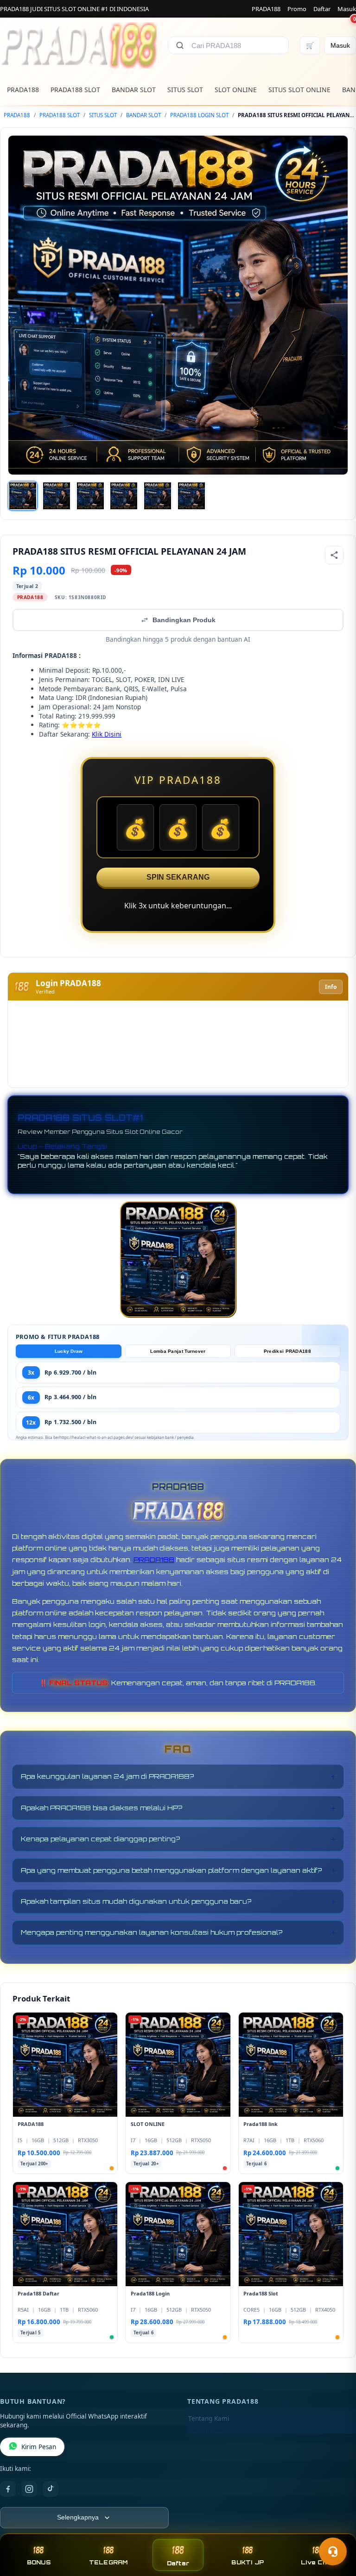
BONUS (39, 2562)
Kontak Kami (207, 2433)
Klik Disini (107, 734)
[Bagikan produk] (334, 555)
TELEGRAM (108, 2562)
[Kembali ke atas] (336, 2529)
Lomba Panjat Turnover (178, 1351)
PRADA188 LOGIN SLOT (199, 115)
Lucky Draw (69, 1351)
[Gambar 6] (191, 496)
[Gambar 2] (57, 496)
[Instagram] (29, 2489)
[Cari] (180, 45)
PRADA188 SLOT (75, 90)
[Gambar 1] (23, 496)
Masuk (347, 9)
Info (331, 987)
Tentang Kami (209, 2419)
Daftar (322, 9)
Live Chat (317, 2562)
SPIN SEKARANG (178, 877)
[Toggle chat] (333, 2551)
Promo (297, 9)
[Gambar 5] (158, 496)
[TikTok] (51, 2489)
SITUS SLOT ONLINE (299, 90)
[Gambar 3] (90, 496)
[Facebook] (8, 2489)
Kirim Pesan (39, 2447)
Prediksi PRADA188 (287, 1351)
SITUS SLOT (185, 90)
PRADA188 (266, 9)
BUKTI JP (248, 2562)
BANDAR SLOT (134, 90)
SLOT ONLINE (236, 90)
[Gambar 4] (124, 496)
